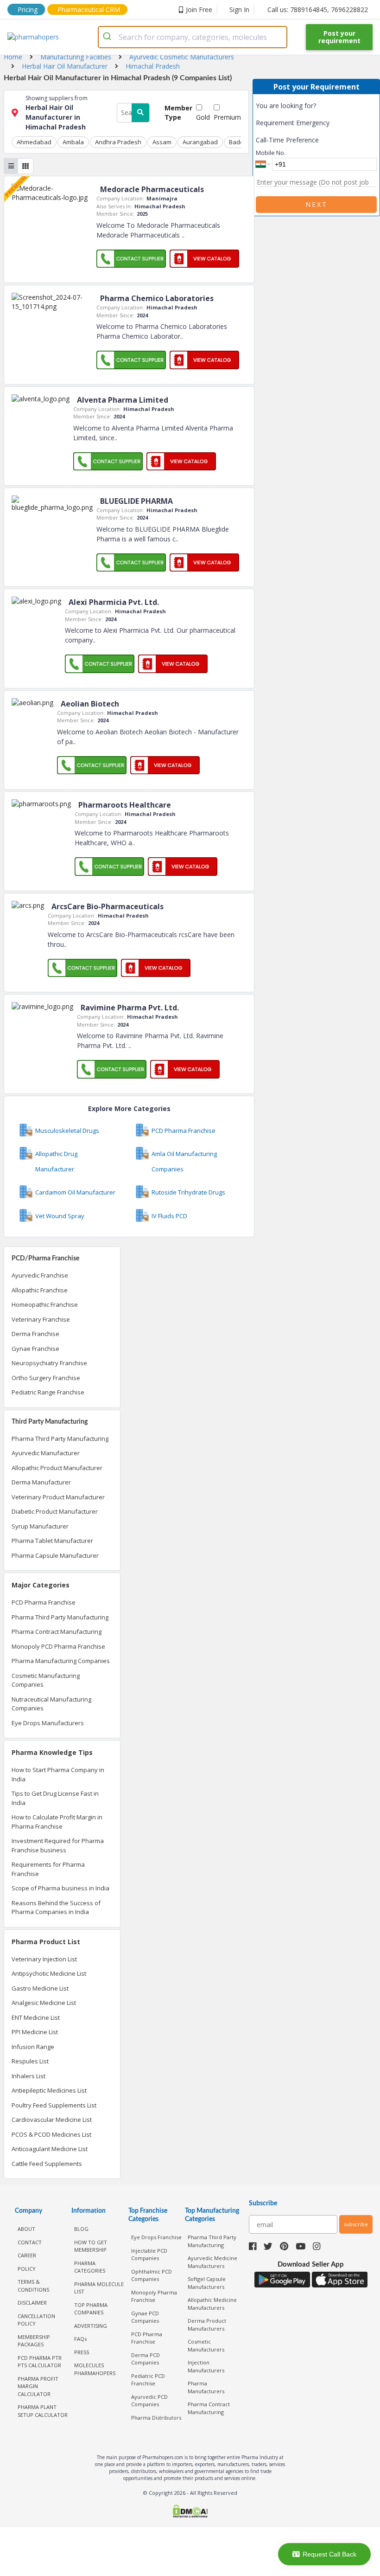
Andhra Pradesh (118, 142)
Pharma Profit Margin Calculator (38, 2386)
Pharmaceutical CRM (89, 10)
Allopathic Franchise (40, 1290)
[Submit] (109, 37)
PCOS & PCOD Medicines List (51, 2134)
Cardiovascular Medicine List (52, 2120)
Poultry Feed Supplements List (54, 2105)
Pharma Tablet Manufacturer (52, 1541)
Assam (162, 142)
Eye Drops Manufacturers (48, 1723)
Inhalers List (28, 2076)
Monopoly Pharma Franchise (154, 2296)
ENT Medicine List (36, 2017)
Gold (203, 117)
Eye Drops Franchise (156, 2237)
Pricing (28, 10)
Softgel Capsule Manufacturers (207, 2283)
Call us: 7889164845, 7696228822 (318, 10)
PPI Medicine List (35, 2032)
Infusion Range (33, 2047)
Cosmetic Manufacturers (206, 2345)
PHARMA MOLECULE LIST (99, 2288)
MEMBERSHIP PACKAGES (34, 2341)
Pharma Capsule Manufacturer (55, 1555)
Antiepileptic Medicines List (49, 2090)
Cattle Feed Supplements (47, 2164)
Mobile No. (271, 153)
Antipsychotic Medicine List (49, 1973)
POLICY (27, 2269)
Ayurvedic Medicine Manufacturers (212, 2262)
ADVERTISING (91, 2326)
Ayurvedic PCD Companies (149, 2401)
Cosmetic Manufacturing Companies (46, 1680)
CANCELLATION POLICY (36, 2320)
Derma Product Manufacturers (207, 2325)
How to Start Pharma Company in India (58, 1774)
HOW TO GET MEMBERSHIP (91, 2246)
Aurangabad (200, 142)
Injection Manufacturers (206, 2366)
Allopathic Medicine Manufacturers (212, 2304)
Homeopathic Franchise (45, 1304)
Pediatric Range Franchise (48, 1392)
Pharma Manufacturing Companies (61, 1661)
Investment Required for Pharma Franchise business (58, 1845)
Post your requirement (339, 37)
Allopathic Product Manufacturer (57, 1468)
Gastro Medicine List (40, 1988)
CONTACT (30, 2242)
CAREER (27, 2255)
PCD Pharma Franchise (44, 1602)
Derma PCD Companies (146, 2359)
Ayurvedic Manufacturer (46, 1453)
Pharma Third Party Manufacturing (60, 1439)
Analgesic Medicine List (44, 2003)
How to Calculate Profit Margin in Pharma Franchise (57, 1822)
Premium (227, 117)
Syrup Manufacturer (40, 1526)
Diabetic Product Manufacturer (55, 1511)
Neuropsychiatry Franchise (49, 1363)
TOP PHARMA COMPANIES (91, 2309)
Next (317, 204)
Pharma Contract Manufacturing (57, 1632)
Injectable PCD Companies (149, 2255)
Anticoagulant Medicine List (50, 2149)
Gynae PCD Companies (145, 2317)
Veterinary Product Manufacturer (58, 1497)
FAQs (80, 2339)
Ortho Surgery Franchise (46, 1378)
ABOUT (26, 2229)
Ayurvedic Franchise (40, 1275)
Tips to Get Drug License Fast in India (55, 1798)
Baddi (237, 142)
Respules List (30, 2061)
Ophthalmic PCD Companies (152, 2275)
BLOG (81, 2229)
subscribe (356, 2224)
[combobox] (193, 37)
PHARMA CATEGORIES (90, 2267)
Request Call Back (329, 2554)
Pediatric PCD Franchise (148, 2380)
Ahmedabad (34, 142)
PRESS (82, 2352)
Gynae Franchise (35, 1349)
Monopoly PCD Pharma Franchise (58, 1646)
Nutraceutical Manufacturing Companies (51, 1704)
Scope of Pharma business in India (60, 1888)
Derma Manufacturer (41, 1482)
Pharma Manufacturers (206, 2387)
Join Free (199, 10)
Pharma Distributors (156, 2418)
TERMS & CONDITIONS (33, 2286)
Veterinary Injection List (44, 1959)
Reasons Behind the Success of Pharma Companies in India (56, 1908)
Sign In (239, 10)
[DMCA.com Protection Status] (190, 2512)
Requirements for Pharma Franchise (48, 1869)
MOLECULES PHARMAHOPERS (95, 2369)
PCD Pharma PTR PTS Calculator (40, 2362)
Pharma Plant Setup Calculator (43, 2411)
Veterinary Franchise (41, 1319)
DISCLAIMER (32, 2303)
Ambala (73, 142)
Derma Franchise (35, 1334)
